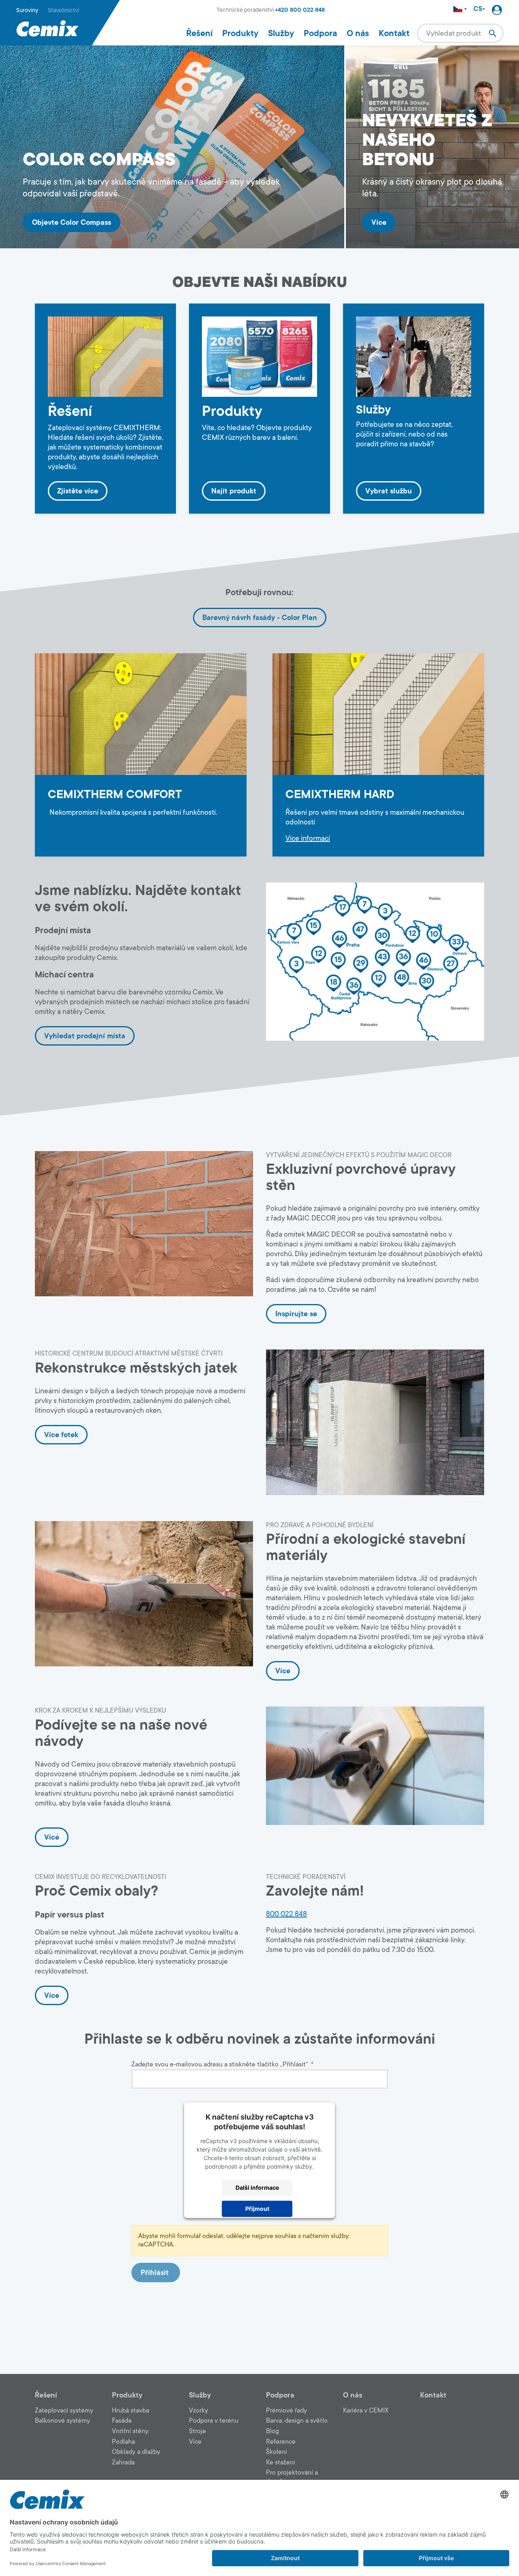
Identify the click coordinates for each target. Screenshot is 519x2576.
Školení (277, 2452)
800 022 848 (286, 1914)
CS (478, 9)
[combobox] (460, 33)
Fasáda (122, 2421)
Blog (272, 2431)
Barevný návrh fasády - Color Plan (260, 618)
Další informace (257, 2188)
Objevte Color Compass (72, 222)
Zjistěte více (78, 491)
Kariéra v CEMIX (366, 2410)
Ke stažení (281, 2462)
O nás (358, 33)
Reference (281, 2442)
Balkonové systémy (62, 2421)
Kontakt (394, 33)
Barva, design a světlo (297, 2421)
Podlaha (123, 2442)
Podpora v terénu (214, 2421)
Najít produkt (234, 491)
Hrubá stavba (131, 2410)
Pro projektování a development (292, 2477)
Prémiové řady (286, 2410)
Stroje (197, 2431)
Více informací (308, 838)
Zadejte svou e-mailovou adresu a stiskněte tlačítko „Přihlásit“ (222, 2065)
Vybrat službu (389, 491)
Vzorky (198, 2410)
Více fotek (61, 1435)
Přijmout (257, 2209)
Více (379, 222)
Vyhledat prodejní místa (85, 1036)
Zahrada (123, 2462)
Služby (281, 33)
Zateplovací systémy (64, 2410)
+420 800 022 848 (300, 10)
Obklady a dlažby (136, 2452)
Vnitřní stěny (130, 2431)
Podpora (320, 33)
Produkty (240, 33)
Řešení (199, 33)
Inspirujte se (296, 1314)
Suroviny (27, 10)
